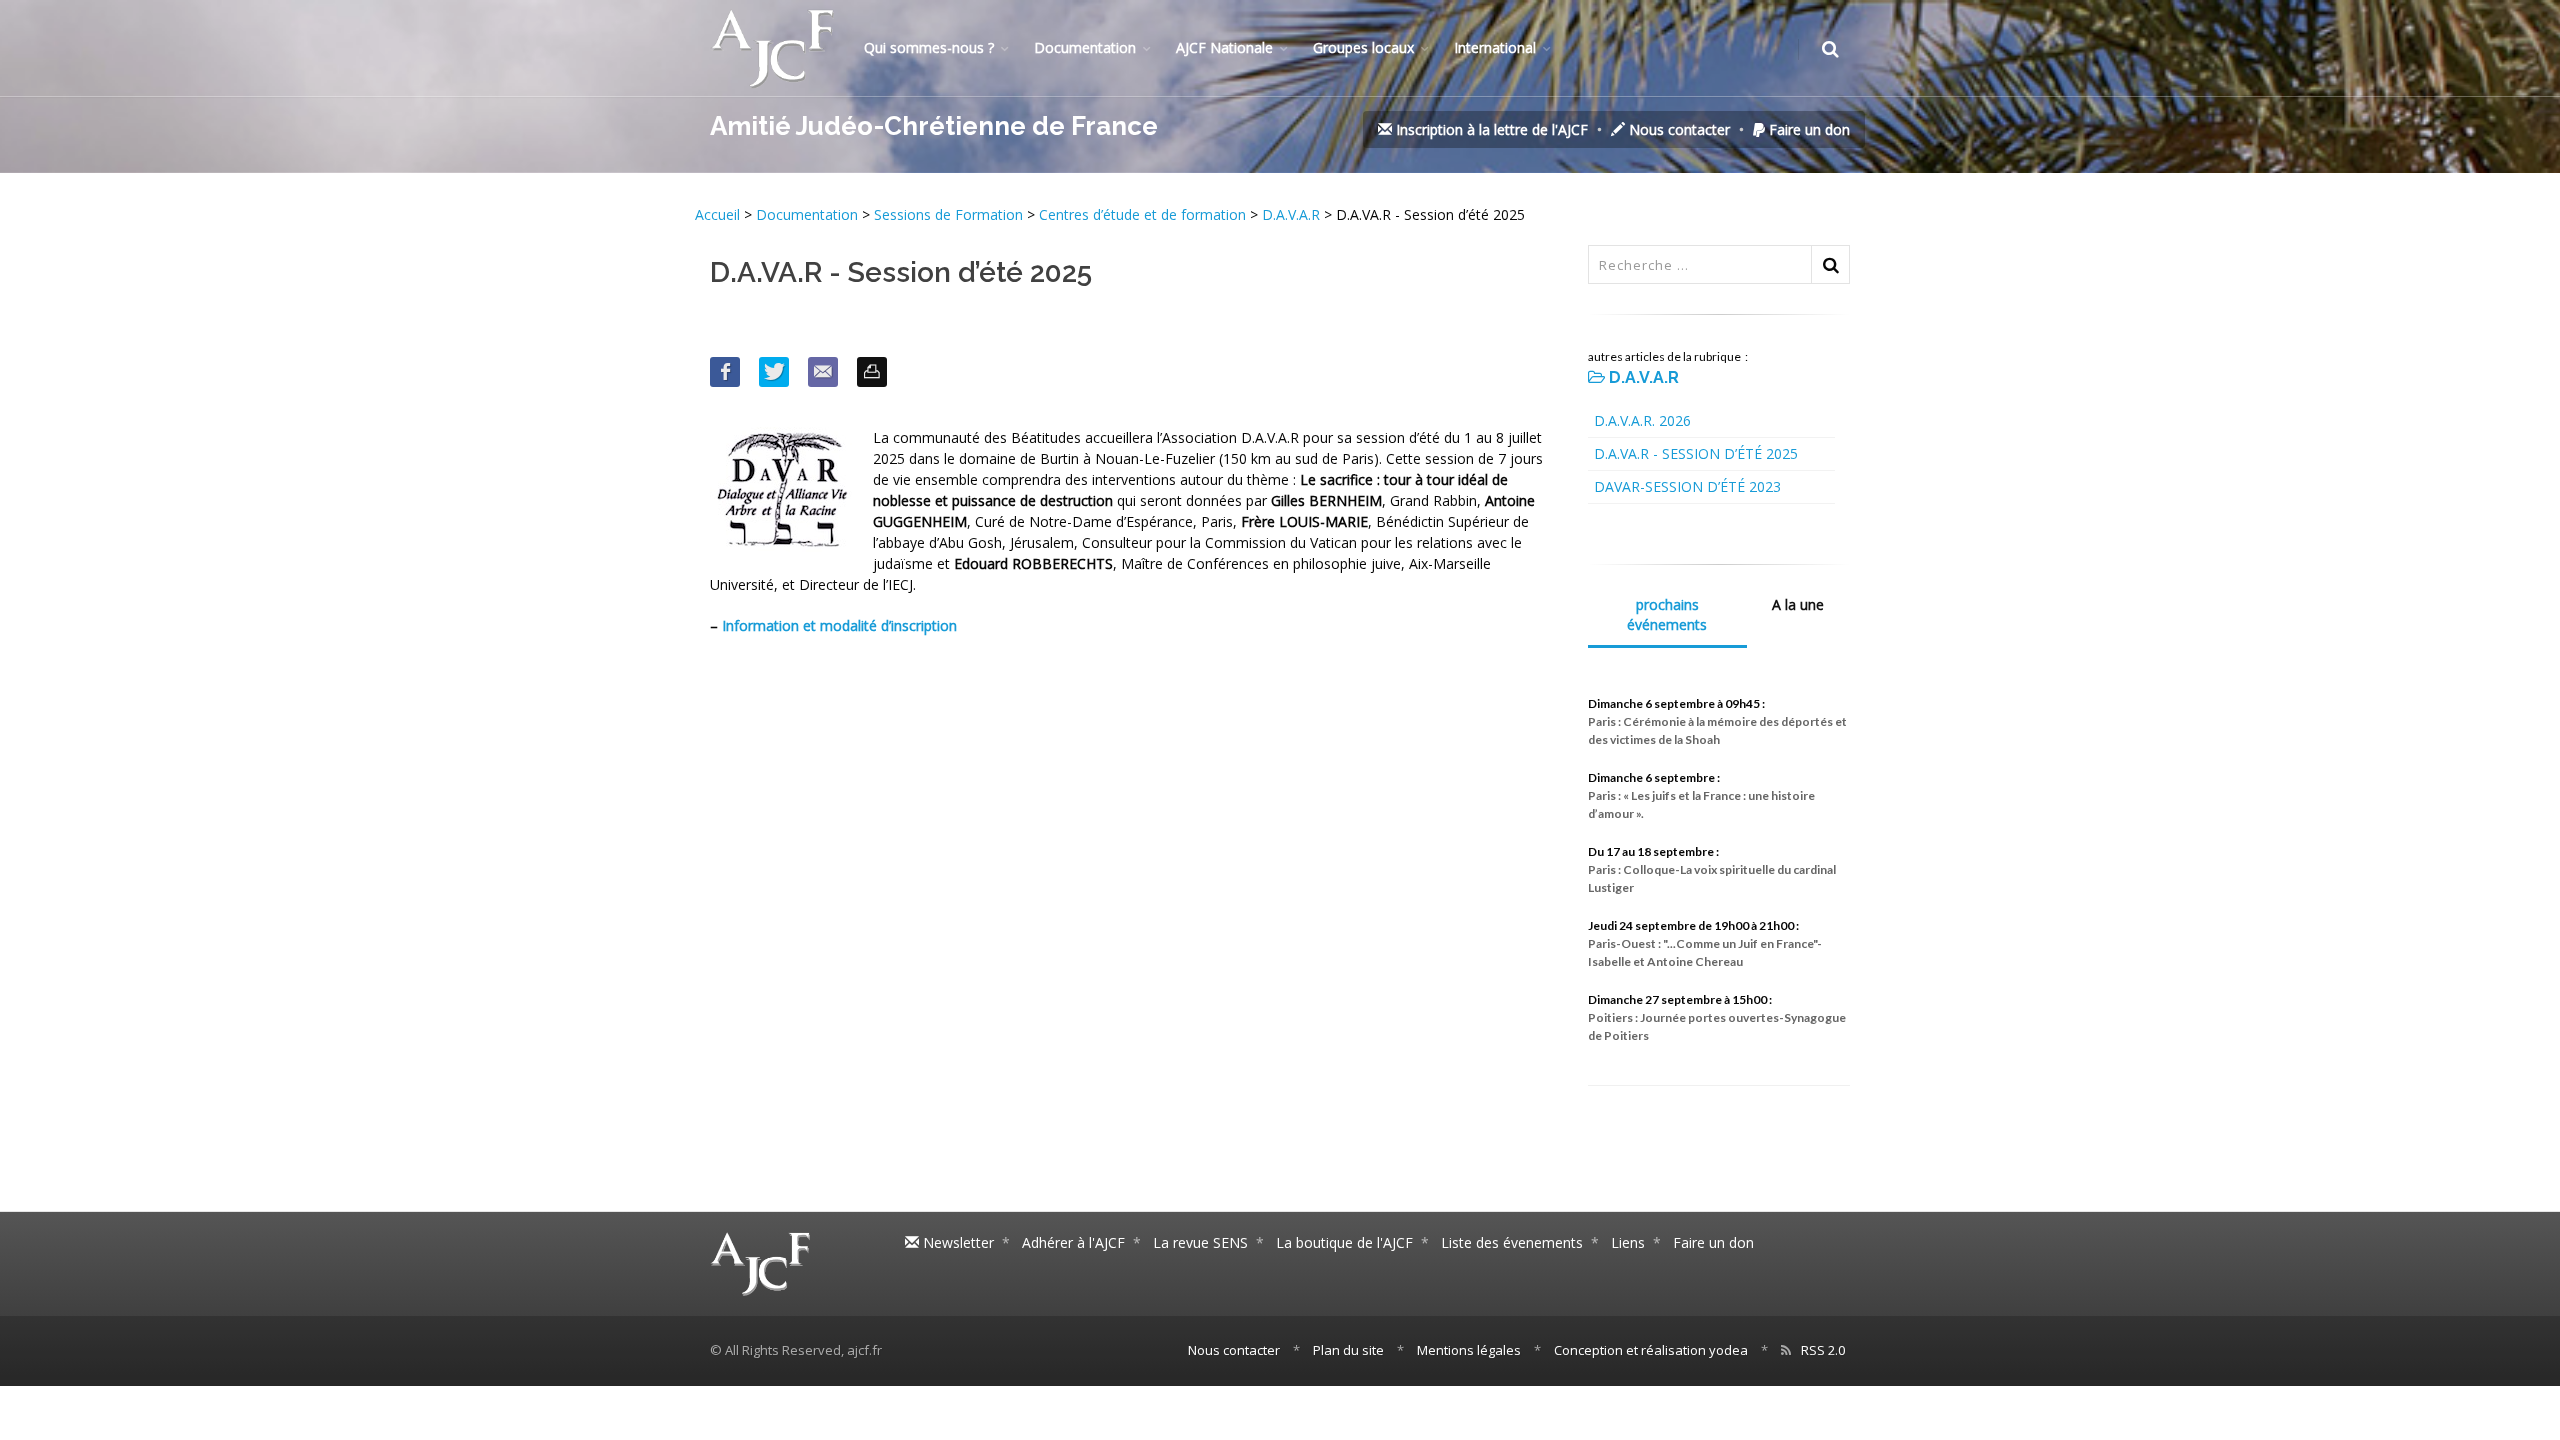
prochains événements (1667, 614)
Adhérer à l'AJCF (1073, 1242)
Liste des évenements (1512, 1242)
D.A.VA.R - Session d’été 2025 (1696, 453)
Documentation (1085, 47)
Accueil (719, 214)
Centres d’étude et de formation (1142, 214)
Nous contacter (1677, 129)
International (1495, 47)
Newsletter (956, 1242)
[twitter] (774, 372)
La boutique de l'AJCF (1344, 1242)
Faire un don (1807, 129)
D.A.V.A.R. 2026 (1642, 420)
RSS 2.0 (1823, 1350)
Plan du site (1348, 1350)
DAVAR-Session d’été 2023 (1687, 486)
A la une (1798, 604)
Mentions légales (1469, 1350)
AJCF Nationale (1224, 47)
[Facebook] (725, 372)
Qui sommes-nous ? (929, 47)
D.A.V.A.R (1291, 214)
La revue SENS (1200, 1242)
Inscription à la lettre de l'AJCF (1490, 129)
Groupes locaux (1363, 47)
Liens (1628, 1242)
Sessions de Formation (948, 214)
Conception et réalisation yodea (1651, 1350)
